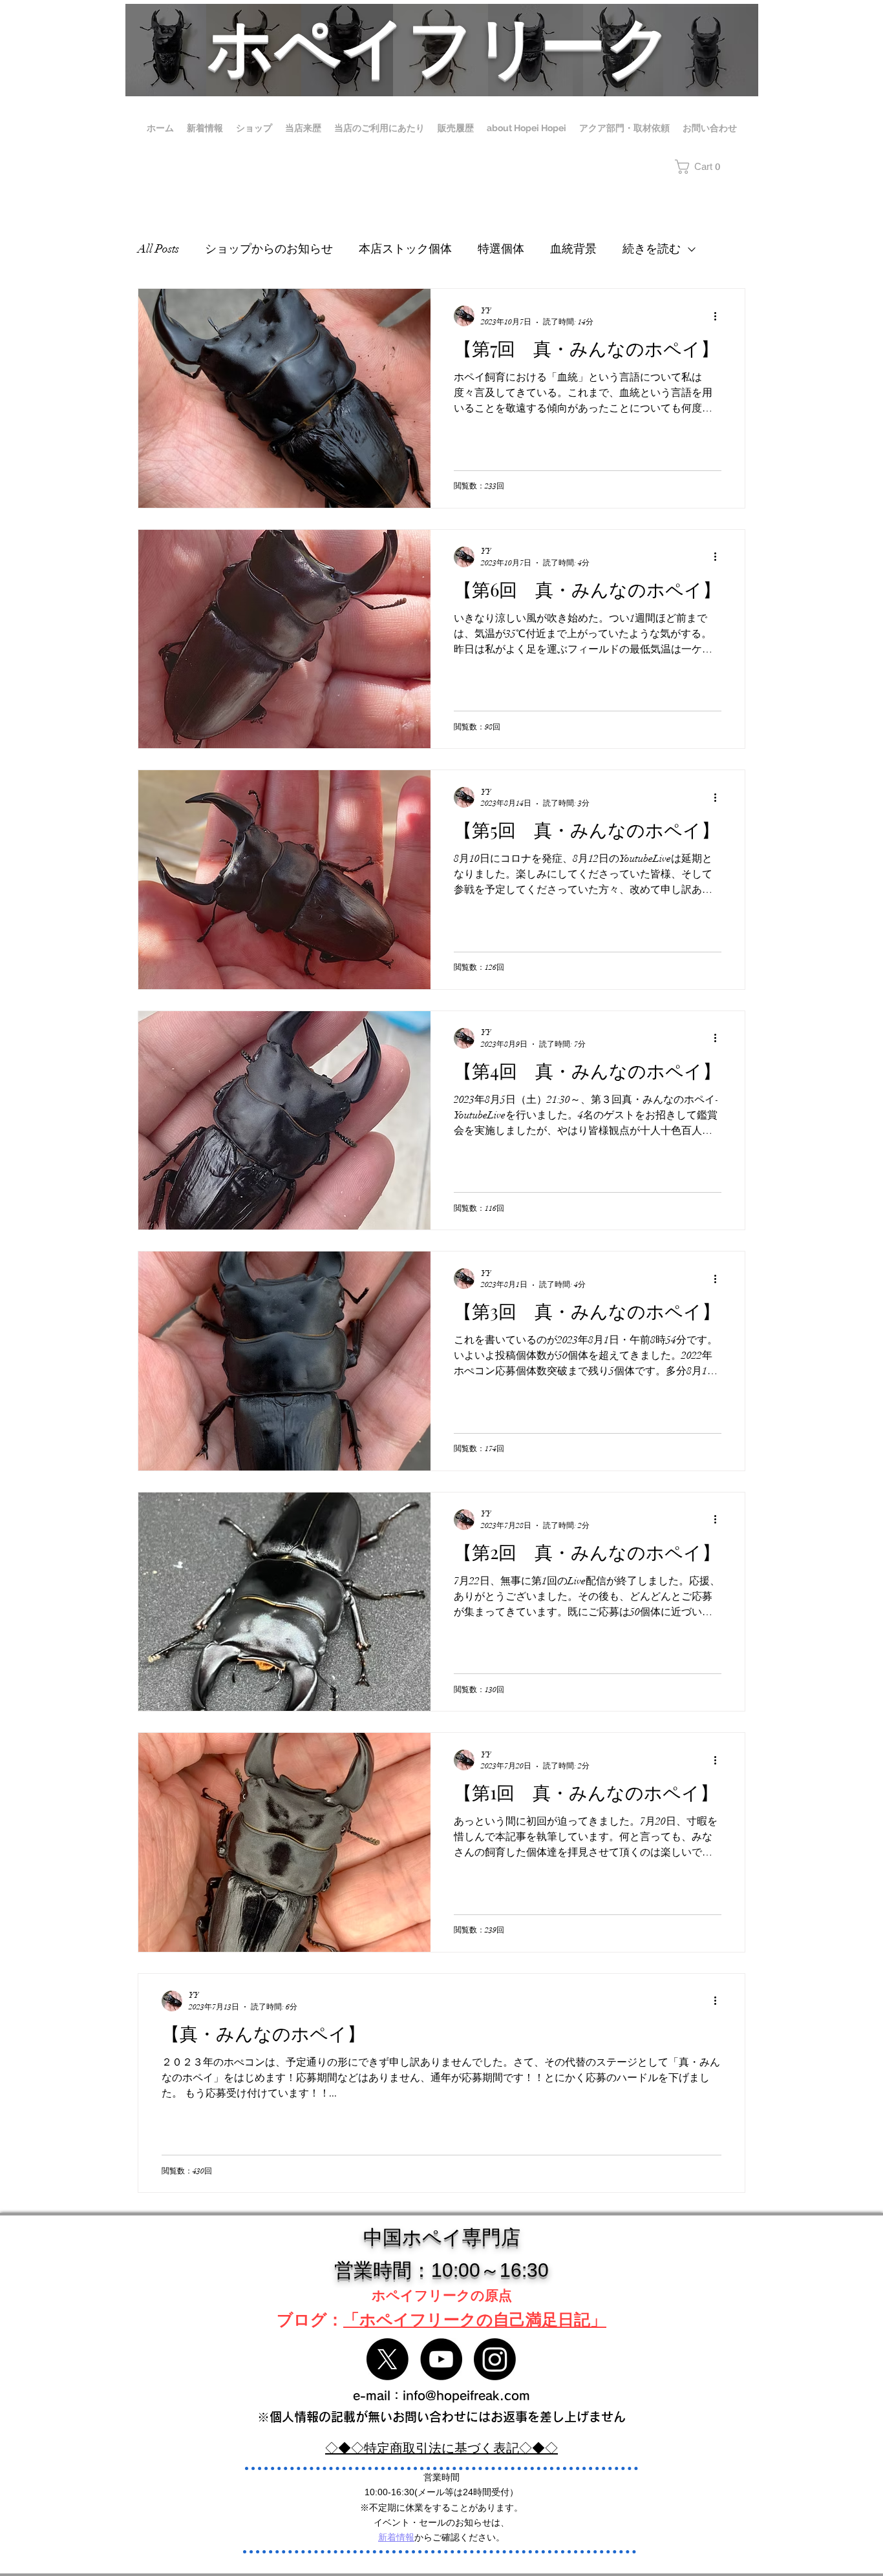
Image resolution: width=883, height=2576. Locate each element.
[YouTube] (441, 2359)
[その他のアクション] (719, 316)
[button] (710, 167)
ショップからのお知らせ (269, 249)
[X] (388, 2359)
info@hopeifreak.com (466, 2395)
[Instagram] (495, 2359)
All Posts (158, 249)
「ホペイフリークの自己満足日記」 (475, 2319)
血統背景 (573, 249)
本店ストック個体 (405, 249)
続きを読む (652, 249)
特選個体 (501, 249)
